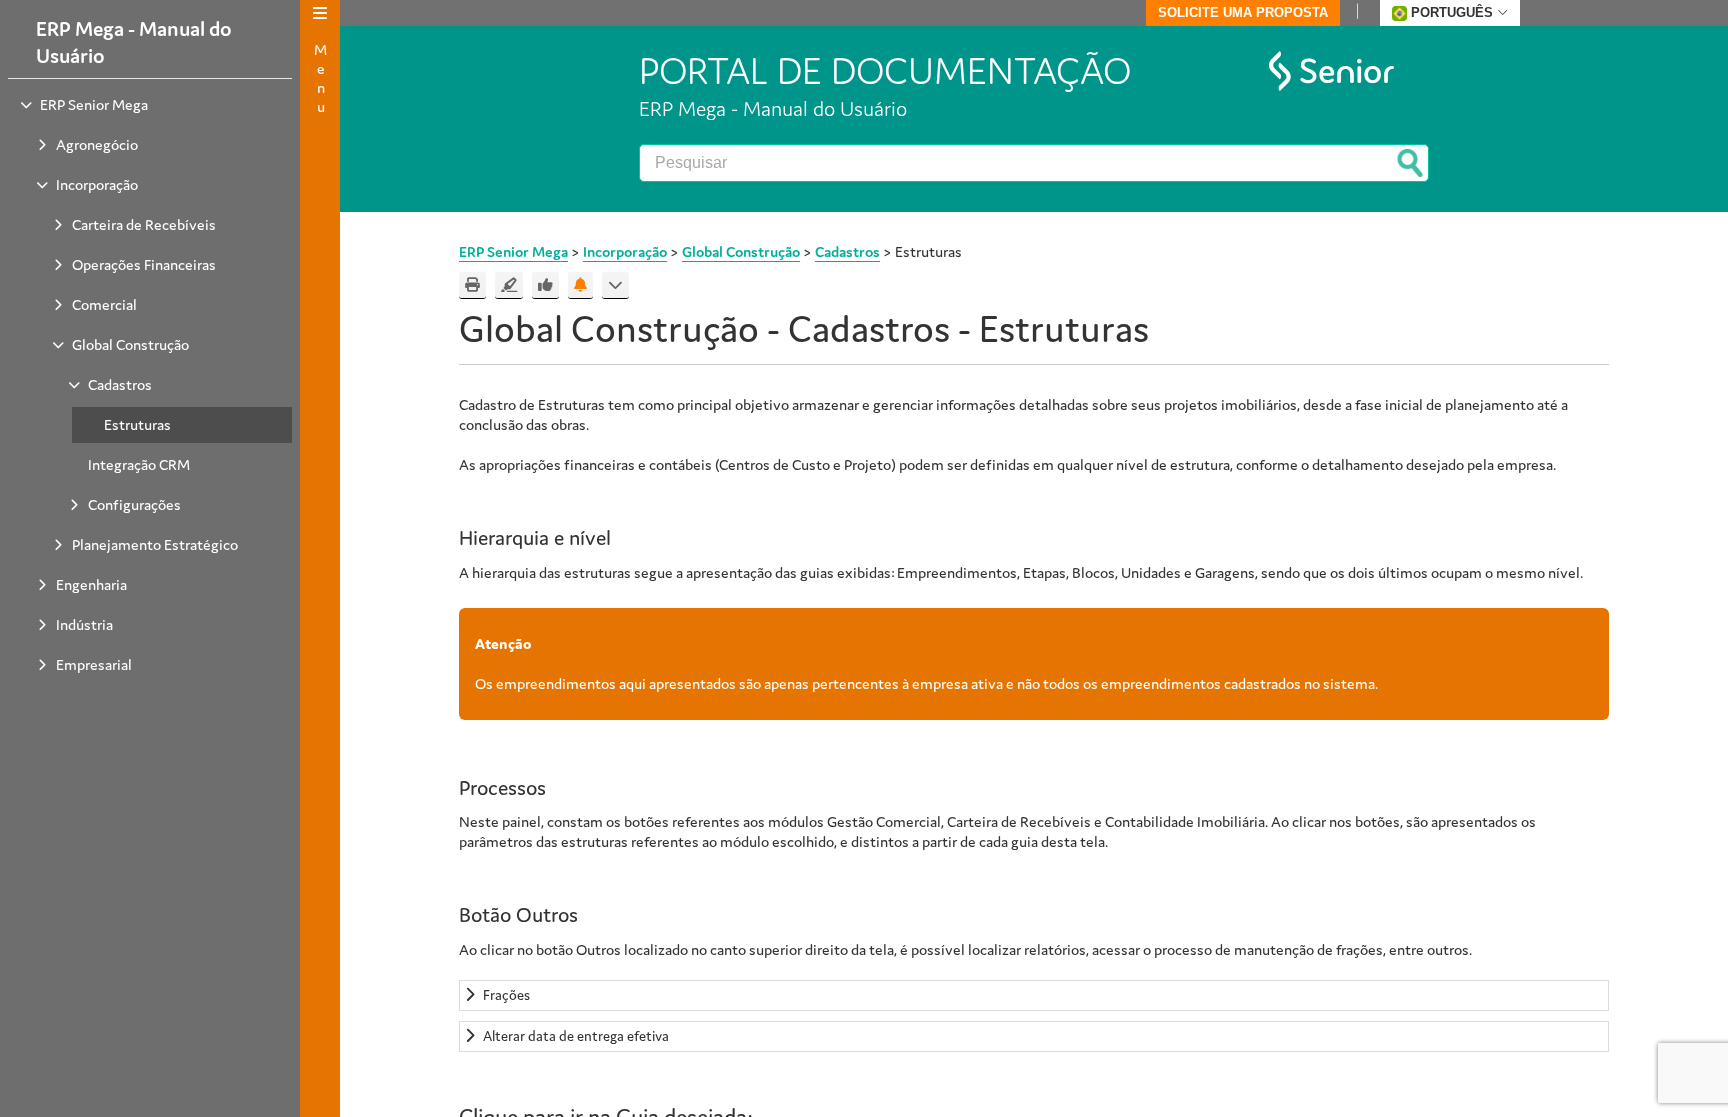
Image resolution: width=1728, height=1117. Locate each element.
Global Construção (130, 344)
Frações (506, 995)
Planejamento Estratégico (155, 544)
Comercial (104, 304)
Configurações (134, 504)
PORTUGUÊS (1452, 12)
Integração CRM (139, 464)
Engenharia (91, 584)
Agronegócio (97, 144)
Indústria (84, 624)
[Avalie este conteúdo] (545, 285)
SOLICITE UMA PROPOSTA (1243, 12)
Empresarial (94, 664)
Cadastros (120, 384)
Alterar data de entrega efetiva (576, 1036)
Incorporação (97, 184)
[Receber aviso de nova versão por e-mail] (580, 285)
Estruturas (137, 424)
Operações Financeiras (144, 264)
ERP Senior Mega (94, 104)
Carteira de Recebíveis (144, 224)
